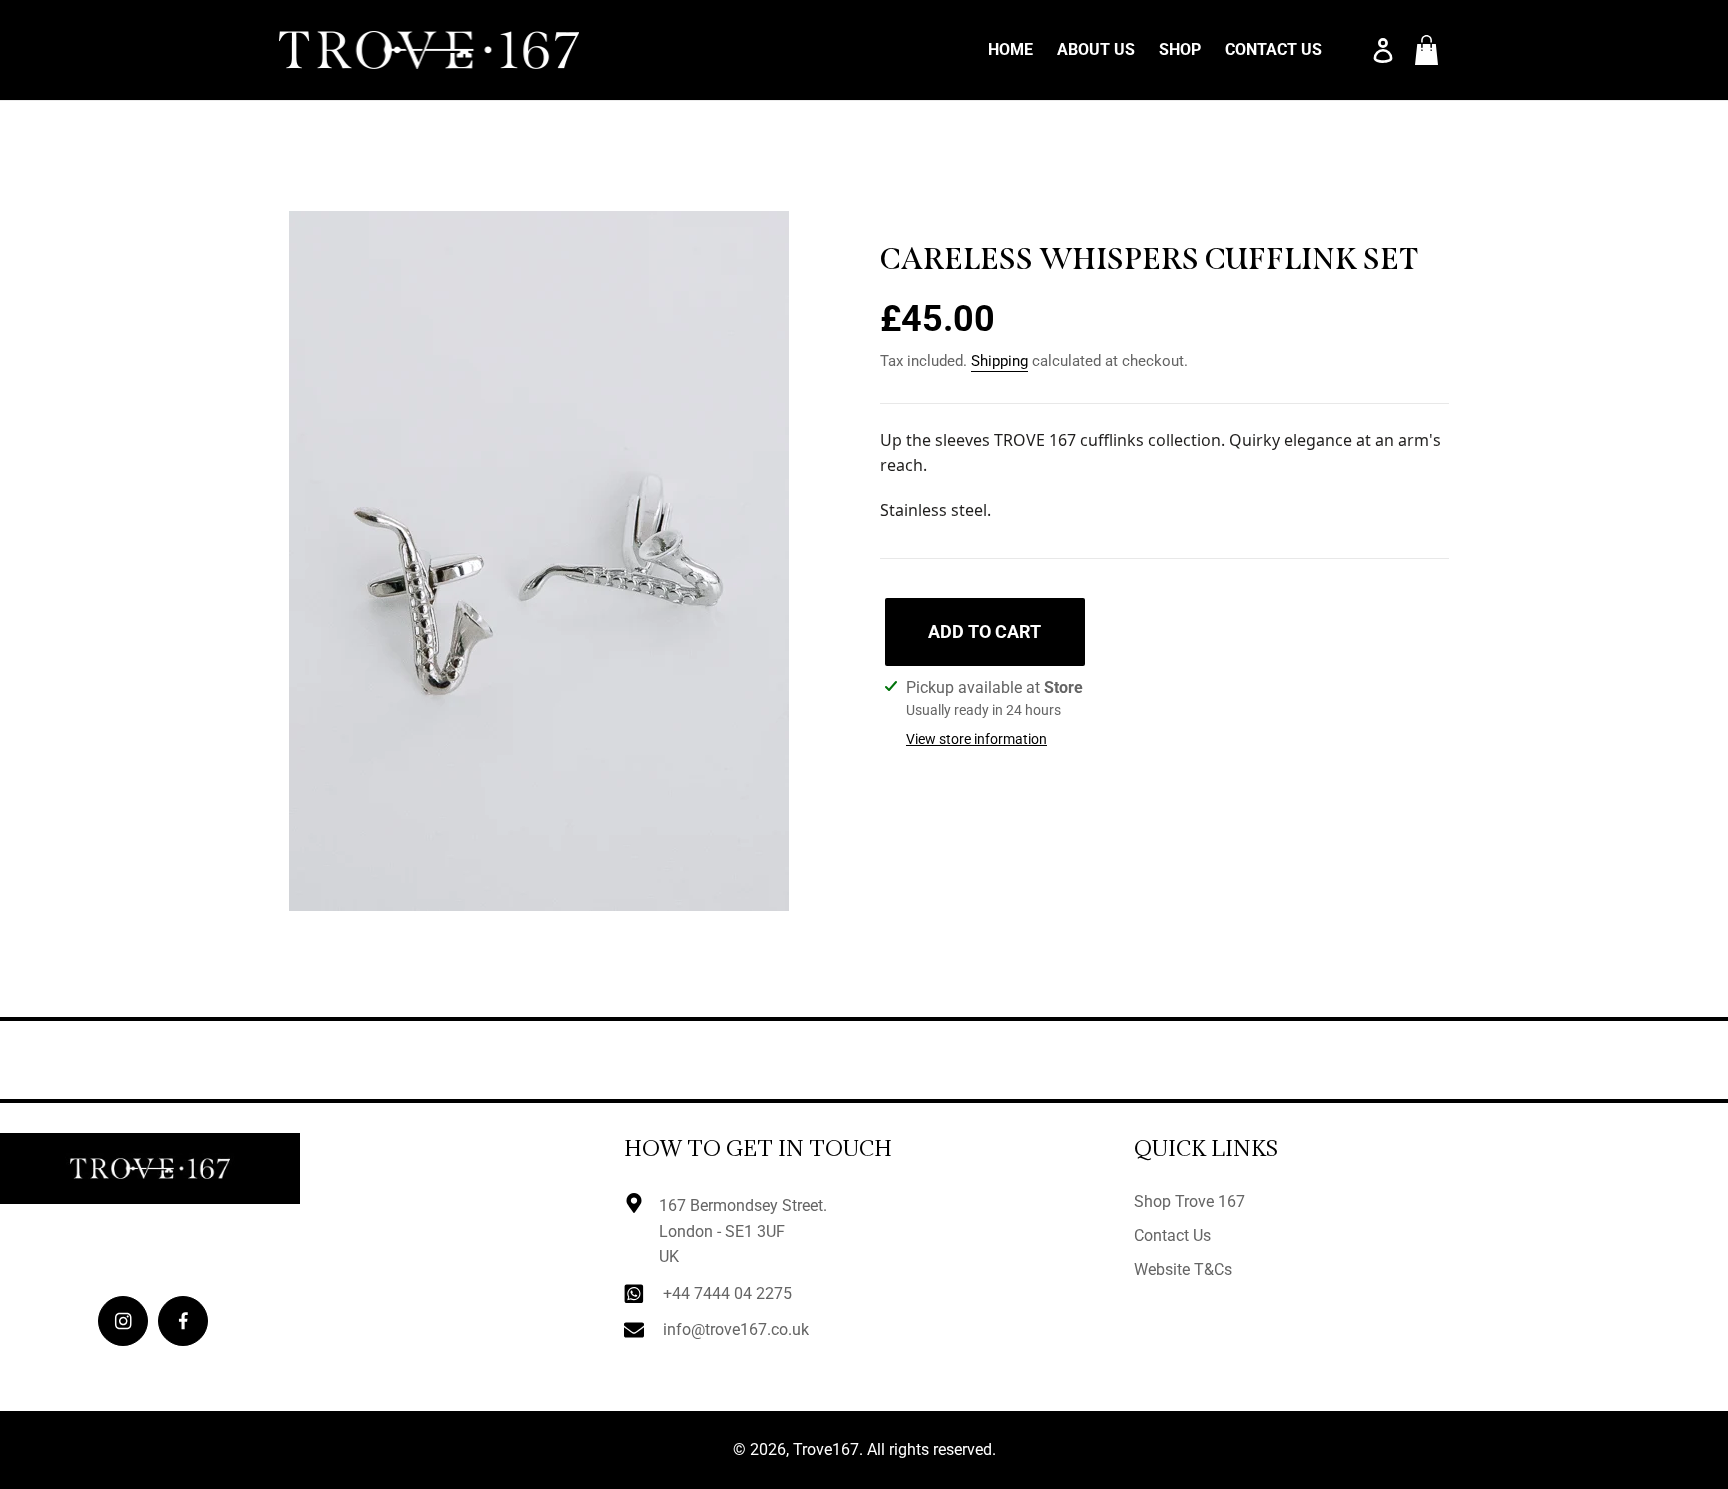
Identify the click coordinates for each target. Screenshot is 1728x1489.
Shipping (999, 361)
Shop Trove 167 (1189, 1201)
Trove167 (826, 1449)
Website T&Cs (1183, 1269)
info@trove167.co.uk (736, 1329)
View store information (976, 739)
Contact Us (1172, 1235)
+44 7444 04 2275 (727, 1293)
